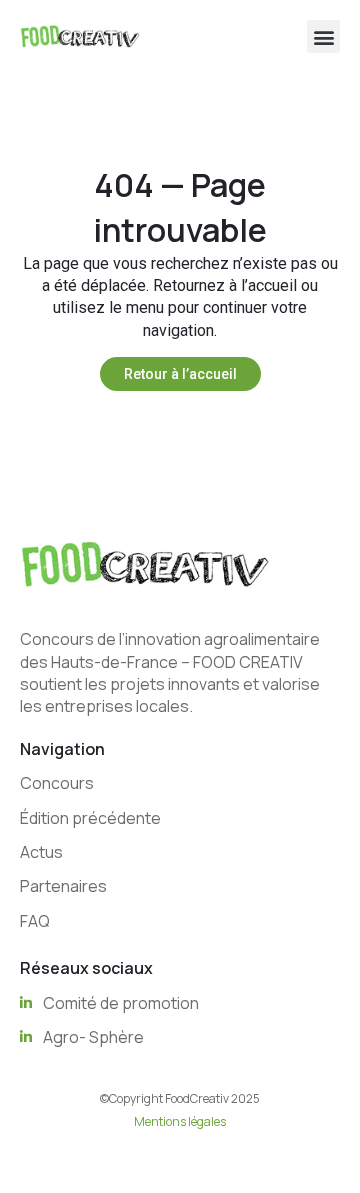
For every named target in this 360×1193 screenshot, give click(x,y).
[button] (323, 36)
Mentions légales (180, 1121)
